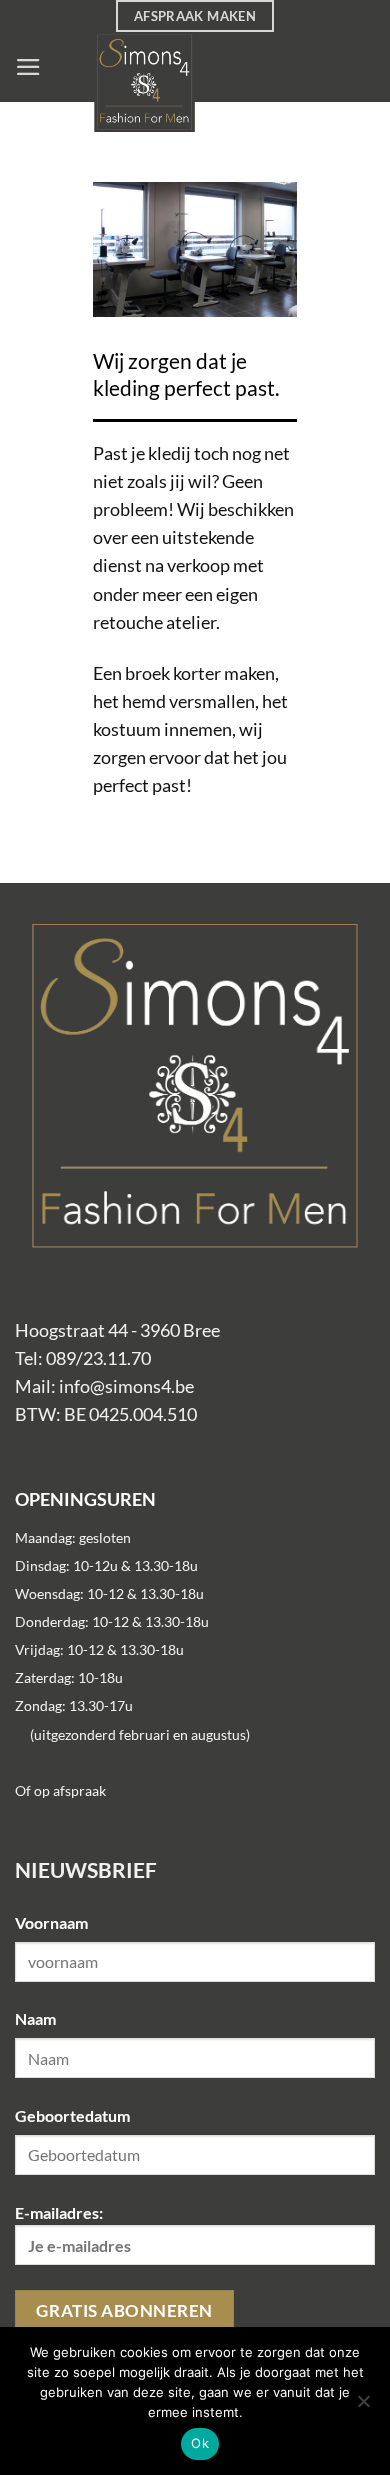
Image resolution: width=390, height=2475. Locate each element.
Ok (200, 2443)
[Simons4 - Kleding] (204, 82)
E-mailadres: (59, 2212)
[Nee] (363, 2407)
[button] (28, 67)
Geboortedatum (72, 2115)
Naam (35, 2018)
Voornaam (51, 1922)
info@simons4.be (126, 1386)
